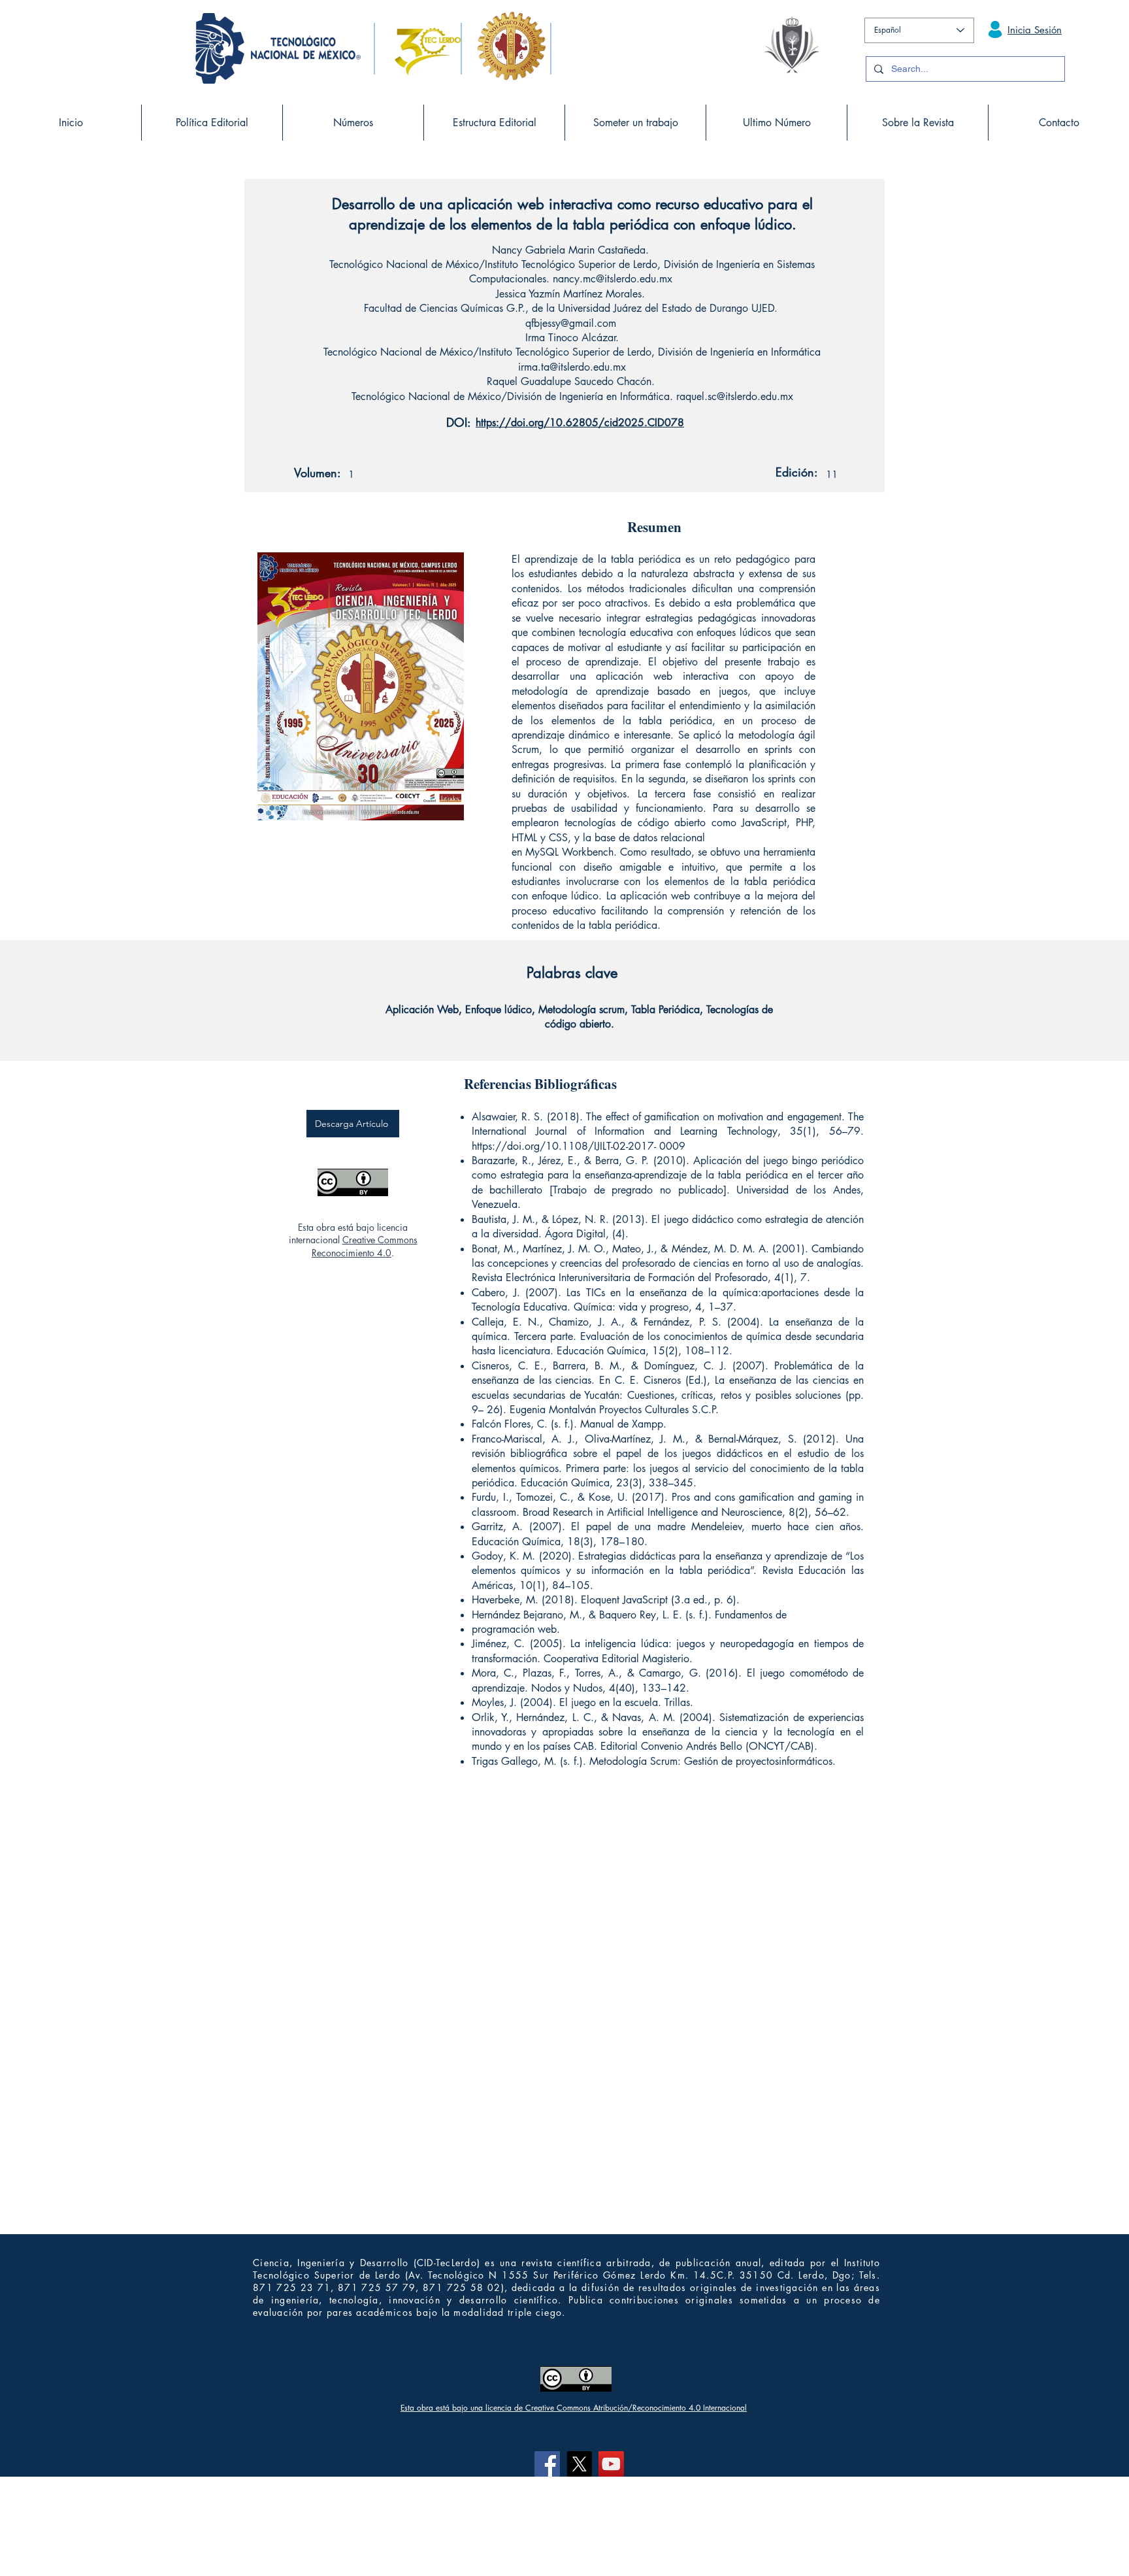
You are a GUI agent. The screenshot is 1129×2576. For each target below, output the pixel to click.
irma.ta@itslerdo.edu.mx (572, 367)
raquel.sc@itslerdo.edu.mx (735, 396)
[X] (579, 2464)
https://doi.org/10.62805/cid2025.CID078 (580, 423)
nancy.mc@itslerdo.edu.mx (613, 279)
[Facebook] (547, 2464)
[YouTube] (611, 2464)
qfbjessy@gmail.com (571, 323)
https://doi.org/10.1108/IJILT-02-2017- (564, 1146)
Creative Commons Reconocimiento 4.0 (365, 1246)
